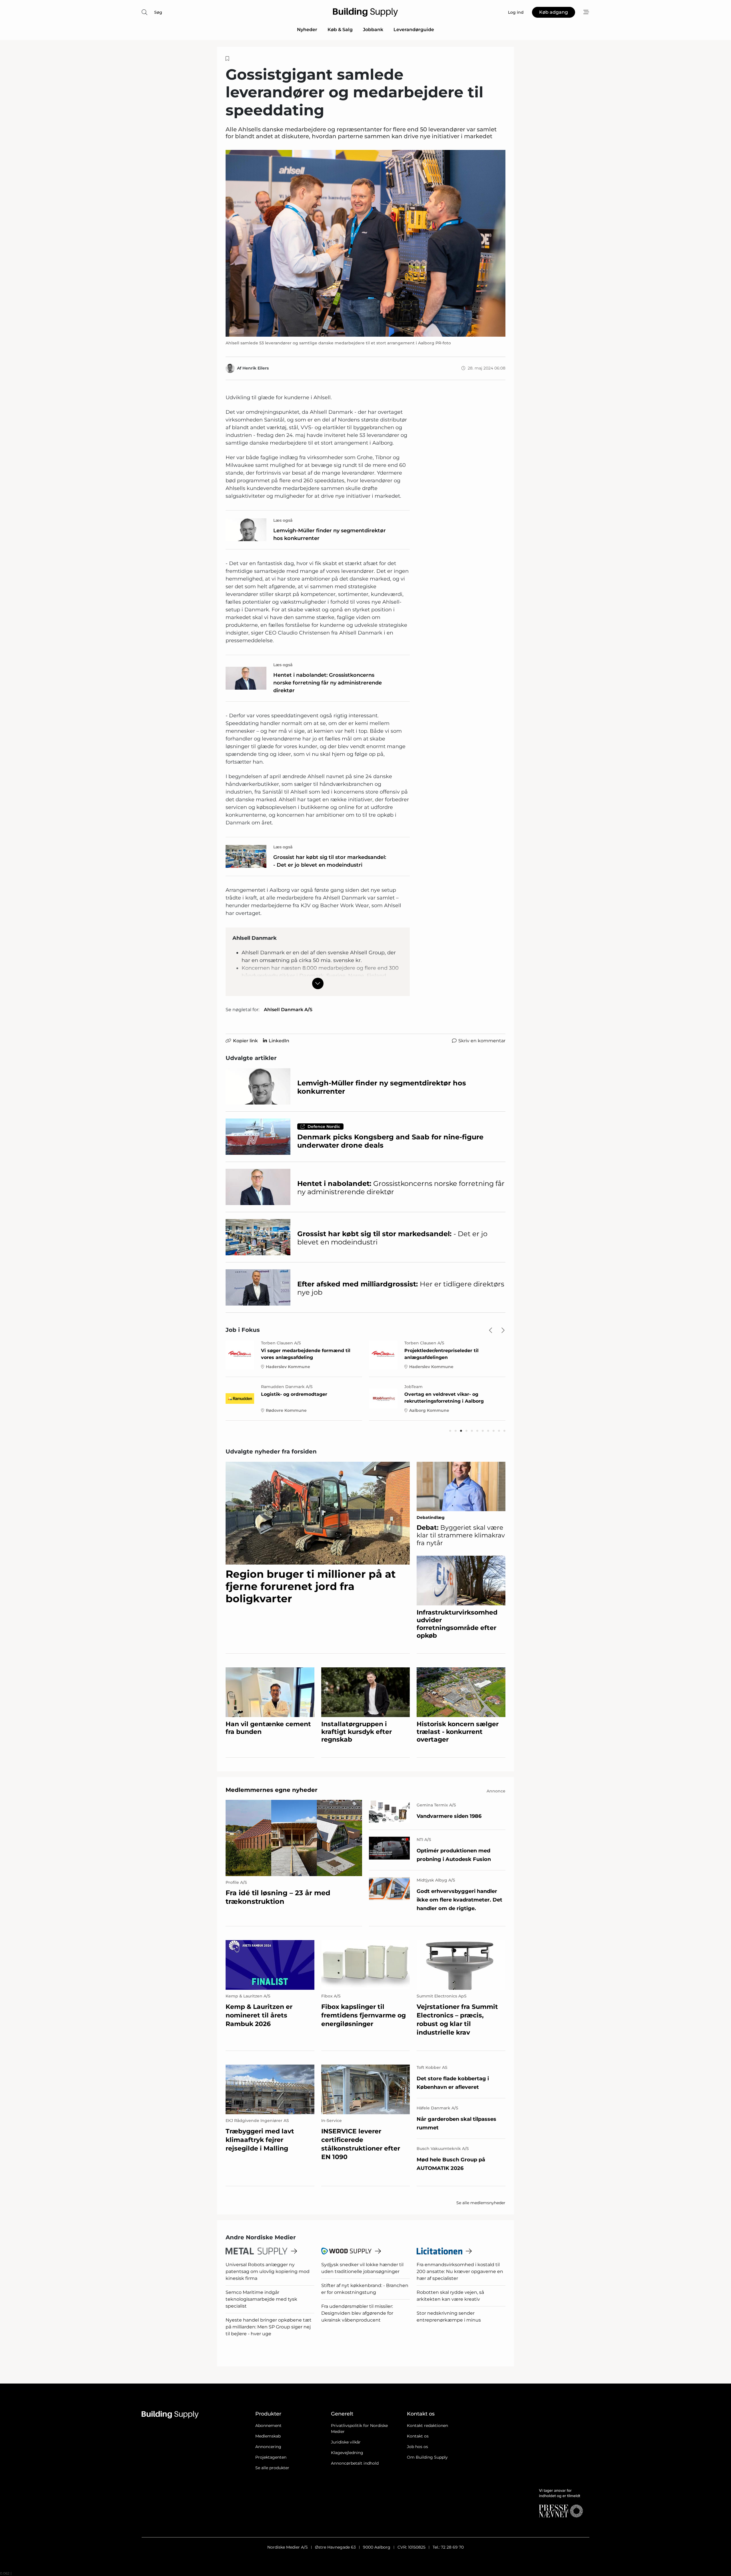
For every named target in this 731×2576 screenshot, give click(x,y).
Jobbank (373, 30)
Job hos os (417, 2447)
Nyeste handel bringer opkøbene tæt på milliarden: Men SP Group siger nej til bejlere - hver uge (269, 2327)
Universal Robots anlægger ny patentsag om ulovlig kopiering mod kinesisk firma (268, 2271)
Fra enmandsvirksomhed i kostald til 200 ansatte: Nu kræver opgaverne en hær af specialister (460, 2271)
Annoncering (268, 2447)
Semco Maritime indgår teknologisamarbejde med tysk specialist (261, 2299)
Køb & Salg (340, 30)
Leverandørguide (414, 30)
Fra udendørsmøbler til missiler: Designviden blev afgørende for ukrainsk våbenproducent (357, 2313)
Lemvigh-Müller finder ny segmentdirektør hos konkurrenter (330, 534)
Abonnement (268, 2426)
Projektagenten (271, 2457)
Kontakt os (418, 2436)
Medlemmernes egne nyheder (272, 1790)
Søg (158, 12)
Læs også (283, 520)
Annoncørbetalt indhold (355, 2463)
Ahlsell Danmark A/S (288, 1010)
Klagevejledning (347, 2453)
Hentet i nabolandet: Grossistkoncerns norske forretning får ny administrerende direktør (328, 683)
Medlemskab (268, 2436)
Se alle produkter (272, 2468)
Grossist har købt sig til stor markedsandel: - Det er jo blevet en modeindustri (330, 861)
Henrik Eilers (256, 368)
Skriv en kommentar (482, 1041)
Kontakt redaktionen (427, 2426)
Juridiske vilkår (346, 2442)
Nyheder (307, 30)
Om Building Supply (427, 2457)
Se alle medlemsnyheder (481, 2203)
